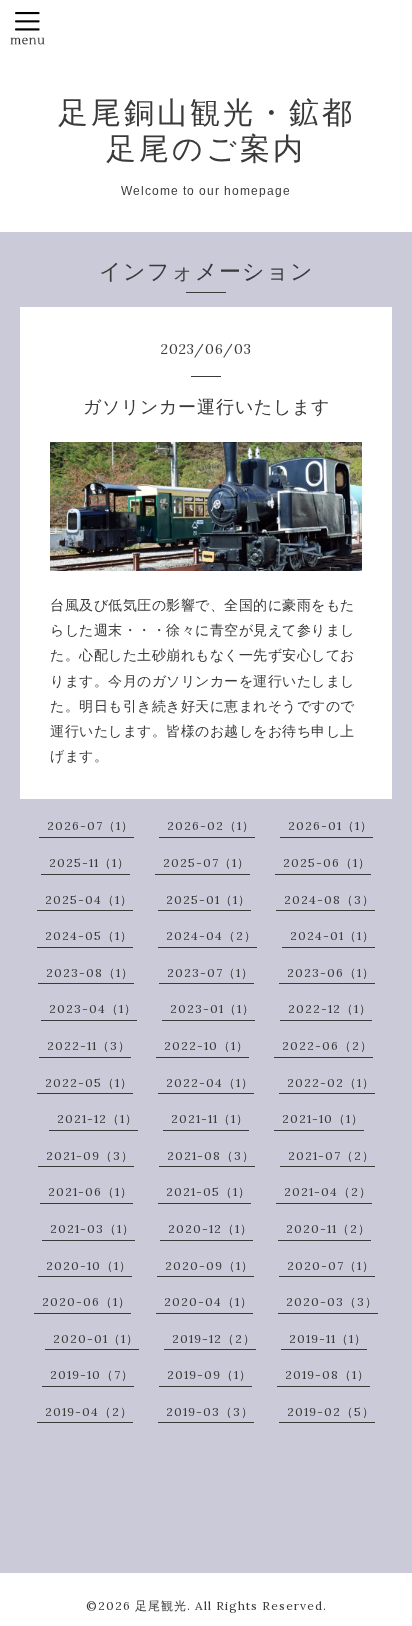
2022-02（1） (331, 1082)
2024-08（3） (329, 899)
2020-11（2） (328, 1228)
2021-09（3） (90, 1155)
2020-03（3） (332, 1301)
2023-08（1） (90, 972)
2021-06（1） (90, 1191)
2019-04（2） (89, 1411)
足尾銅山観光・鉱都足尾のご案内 (206, 130)
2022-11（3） (89, 1045)
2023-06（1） (331, 972)
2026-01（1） (330, 825)
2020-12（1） (210, 1228)
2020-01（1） (96, 1338)
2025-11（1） (89, 862)
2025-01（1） (208, 899)
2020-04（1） (208, 1301)
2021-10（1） (323, 1118)
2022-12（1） (330, 1008)
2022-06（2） (327, 1045)
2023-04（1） (93, 1008)
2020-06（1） (86, 1301)
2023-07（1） (210, 972)
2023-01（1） (212, 1008)
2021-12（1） (97, 1118)
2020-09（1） (209, 1265)
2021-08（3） (211, 1155)
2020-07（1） (331, 1265)
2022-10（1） (206, 1045)
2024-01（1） (332, 935)
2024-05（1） (89, 935)
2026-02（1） (211, 825)
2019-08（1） (327, 1374)
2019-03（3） (210, 1411)
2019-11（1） (328, 1338)
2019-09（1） (209, 1374)
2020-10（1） (89, 1265)
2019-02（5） (331, 1411)
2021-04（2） (328, 1191)
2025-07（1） (206, 862)
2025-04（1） (89, 899)
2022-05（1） (89, 1082)
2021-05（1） (208, 1191)
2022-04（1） (210, 1082)
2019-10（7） (92, 1374)
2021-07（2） (331, 1155)
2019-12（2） (214, 1338)
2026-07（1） (90, 825)
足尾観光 (161, 1605)
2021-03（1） (92, 1228)
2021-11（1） (210, 1118)
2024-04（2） (211, 935)
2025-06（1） (327, 862)
